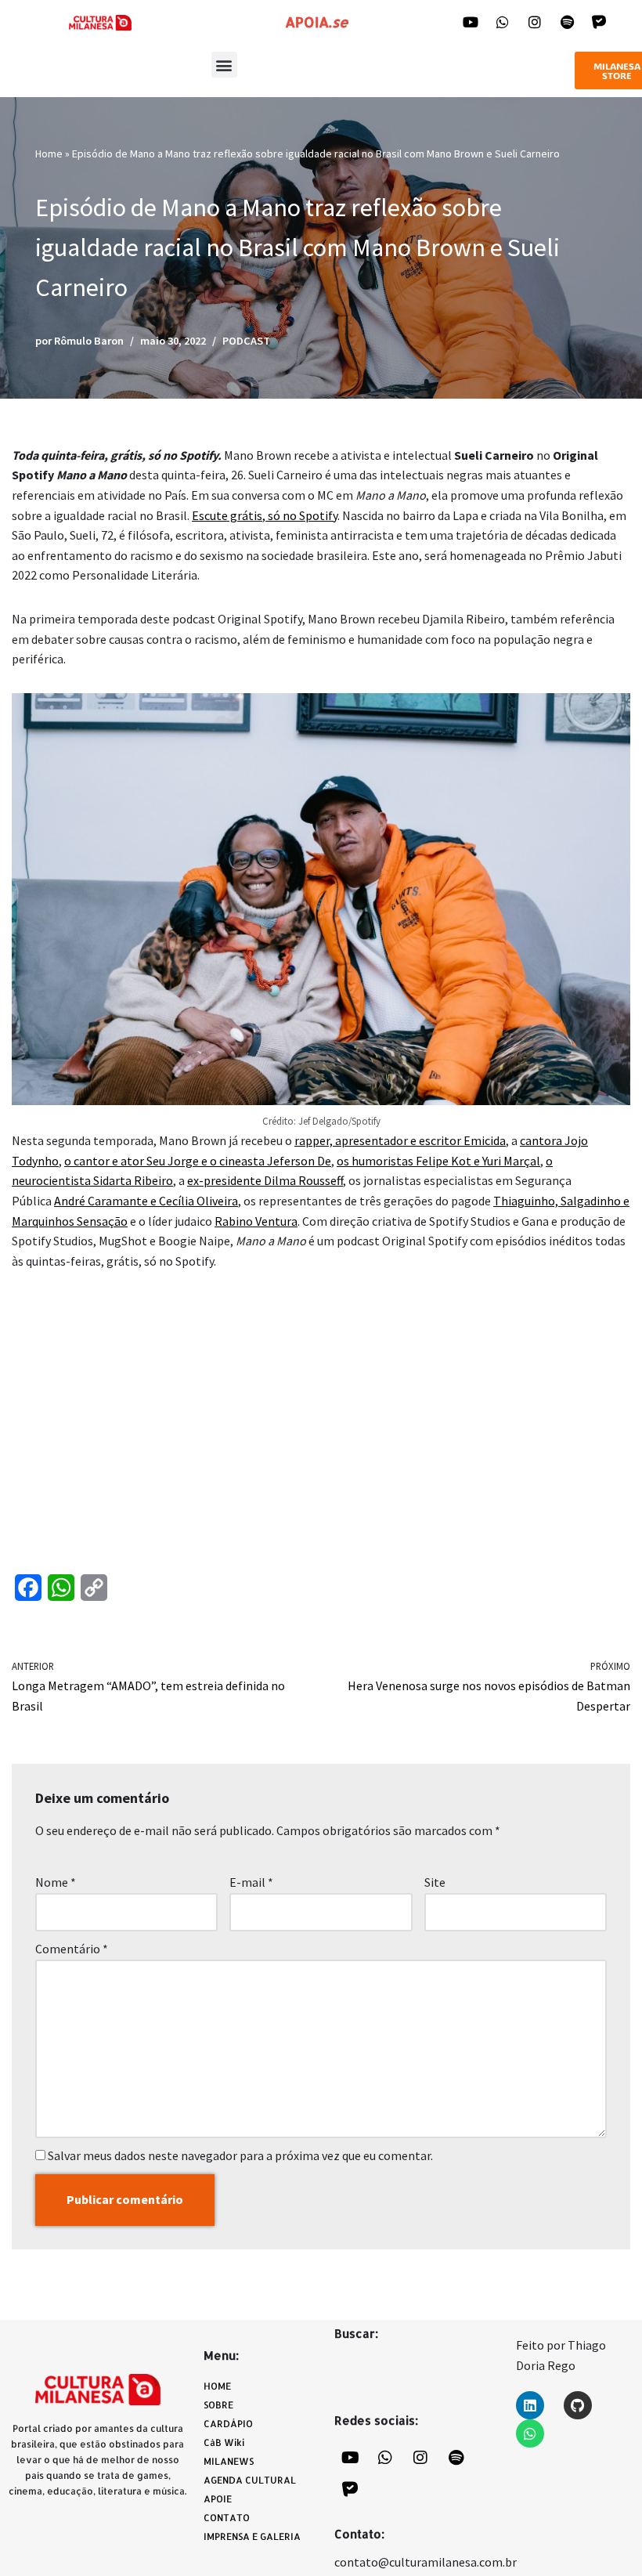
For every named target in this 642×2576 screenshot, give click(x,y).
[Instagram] (535, 22)
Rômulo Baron (89, 341)
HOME (217, 2386)
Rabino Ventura (256, 1221)
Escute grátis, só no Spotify (265, 515)
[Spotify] (567, 22)
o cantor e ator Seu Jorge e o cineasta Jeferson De (198, 1161)
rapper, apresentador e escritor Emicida (400, 1140)
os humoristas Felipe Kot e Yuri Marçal (438, 1161)
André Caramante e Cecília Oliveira (146, 1201)
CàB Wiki (224, 2442)
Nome (56, 1882)
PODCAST (246, 341)
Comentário (72, 1949)
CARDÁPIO (228, 2424)
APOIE (218, 2499)
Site (435, 1882)
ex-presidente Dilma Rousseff (265, 1180)
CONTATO (227, 2518)
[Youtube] (471, 22)
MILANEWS (229, 2461)
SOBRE (218, 2405)
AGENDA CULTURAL (250, 2480)
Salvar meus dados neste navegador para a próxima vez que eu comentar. (240, 2155)
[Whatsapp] (503, 22)
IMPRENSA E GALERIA (252, 2536)
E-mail (251, 1882)
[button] (224, 65)
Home (49, 154)
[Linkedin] (530, 2405)
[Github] (578, 2405)
